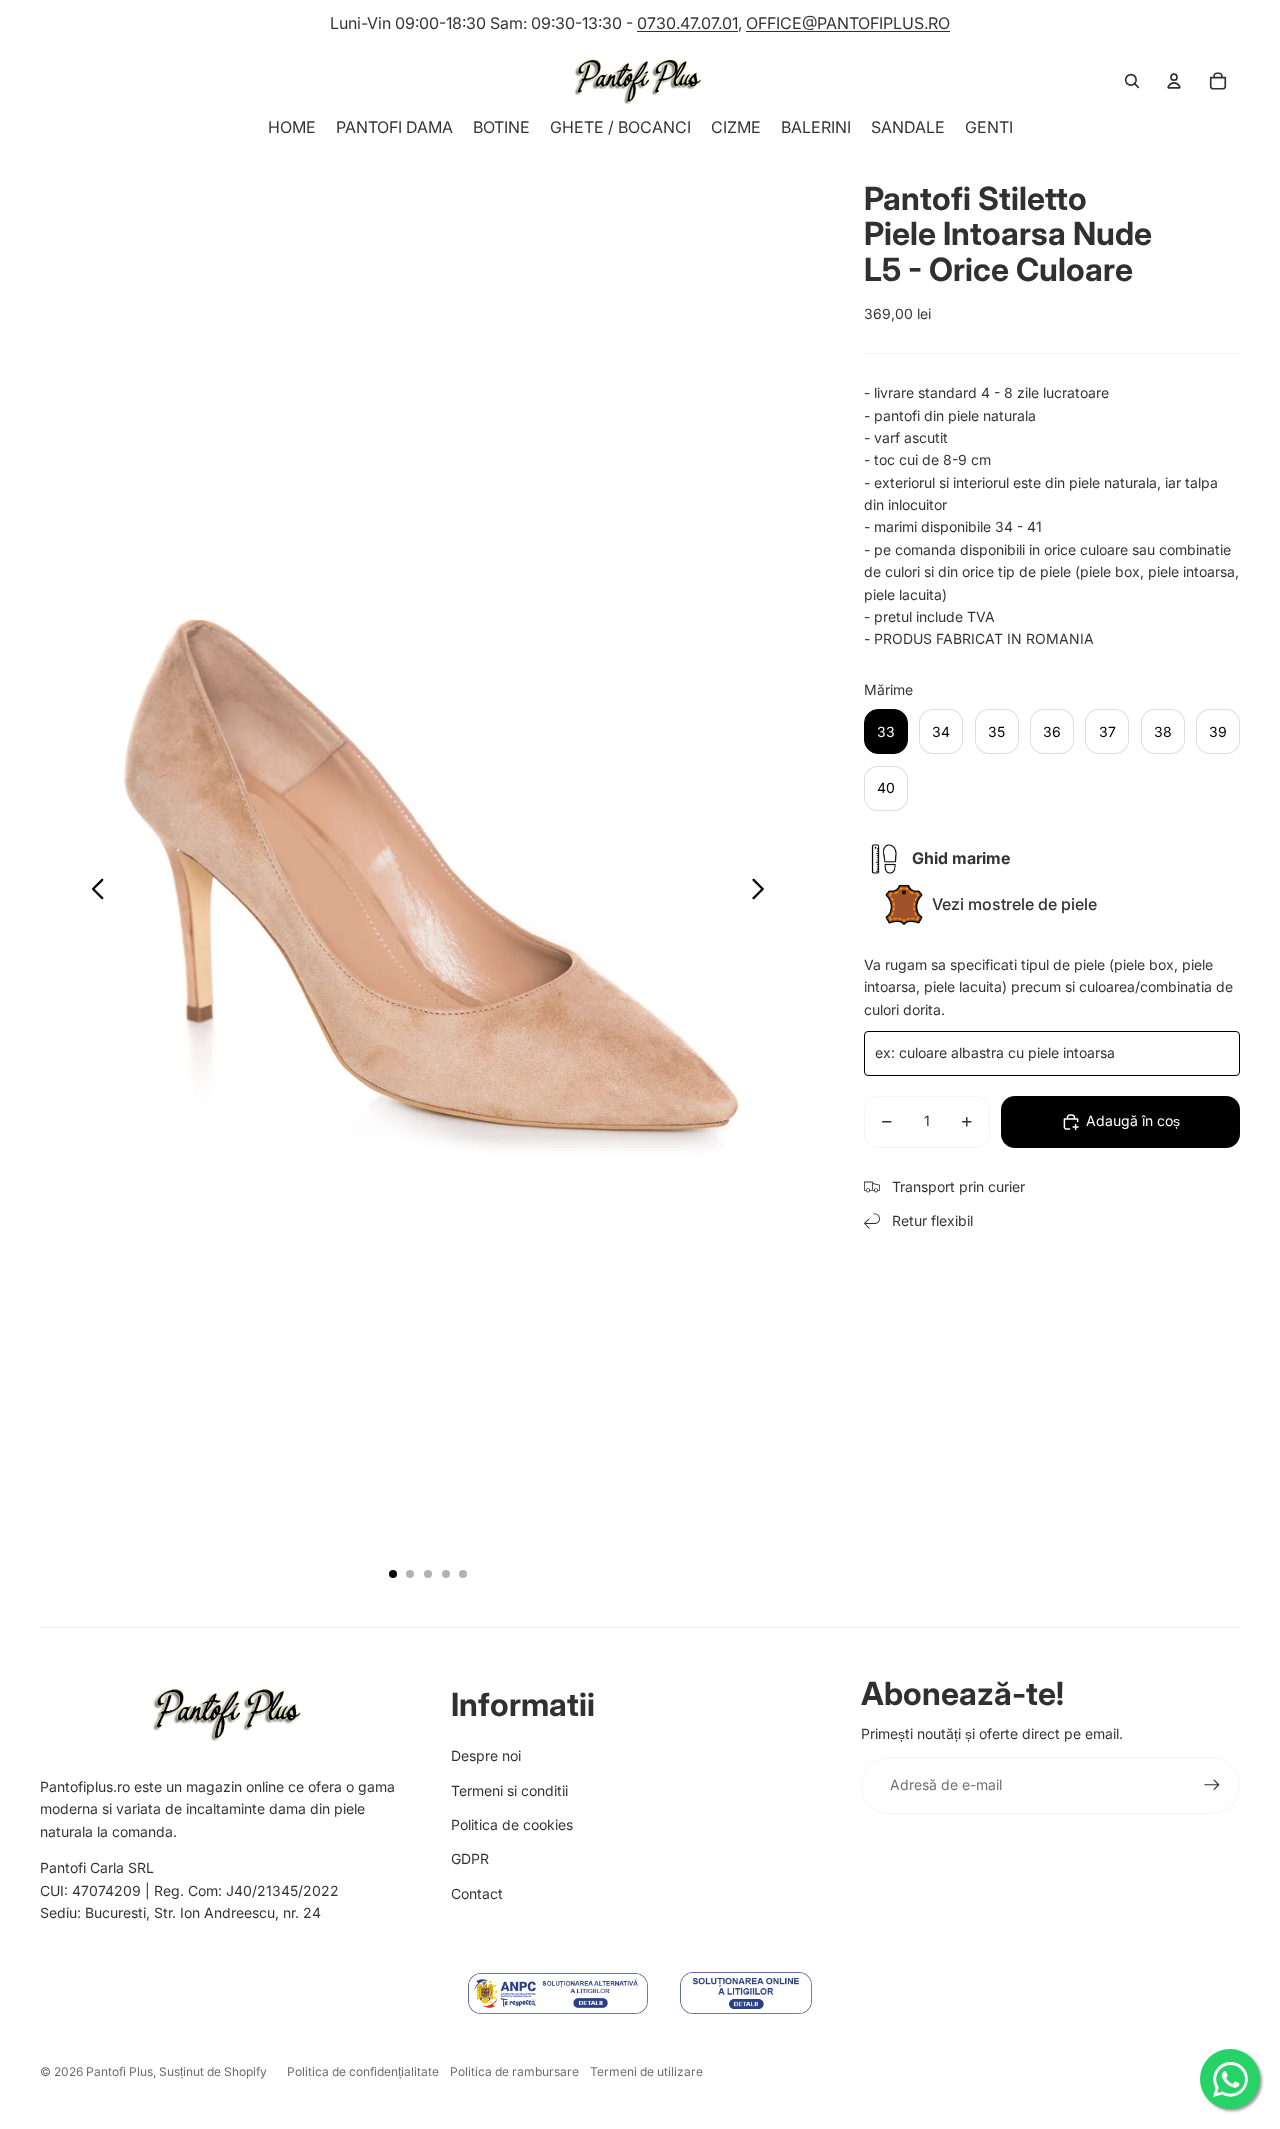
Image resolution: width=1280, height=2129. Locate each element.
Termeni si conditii (509, 1790)
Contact (477, 1893)
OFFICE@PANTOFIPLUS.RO (848, 23)
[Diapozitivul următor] (763, 892)
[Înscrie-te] (1212, 1785)
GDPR (470, 1858)
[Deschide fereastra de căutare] (1132, 81)
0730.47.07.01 (687, 23)
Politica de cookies (512, 1824)
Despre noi (486, 1755)
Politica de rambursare (514, 2071)
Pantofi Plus (119, 2071)
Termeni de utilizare (646, 2071)
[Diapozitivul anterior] (92, 892)
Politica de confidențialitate (363, 2071)
